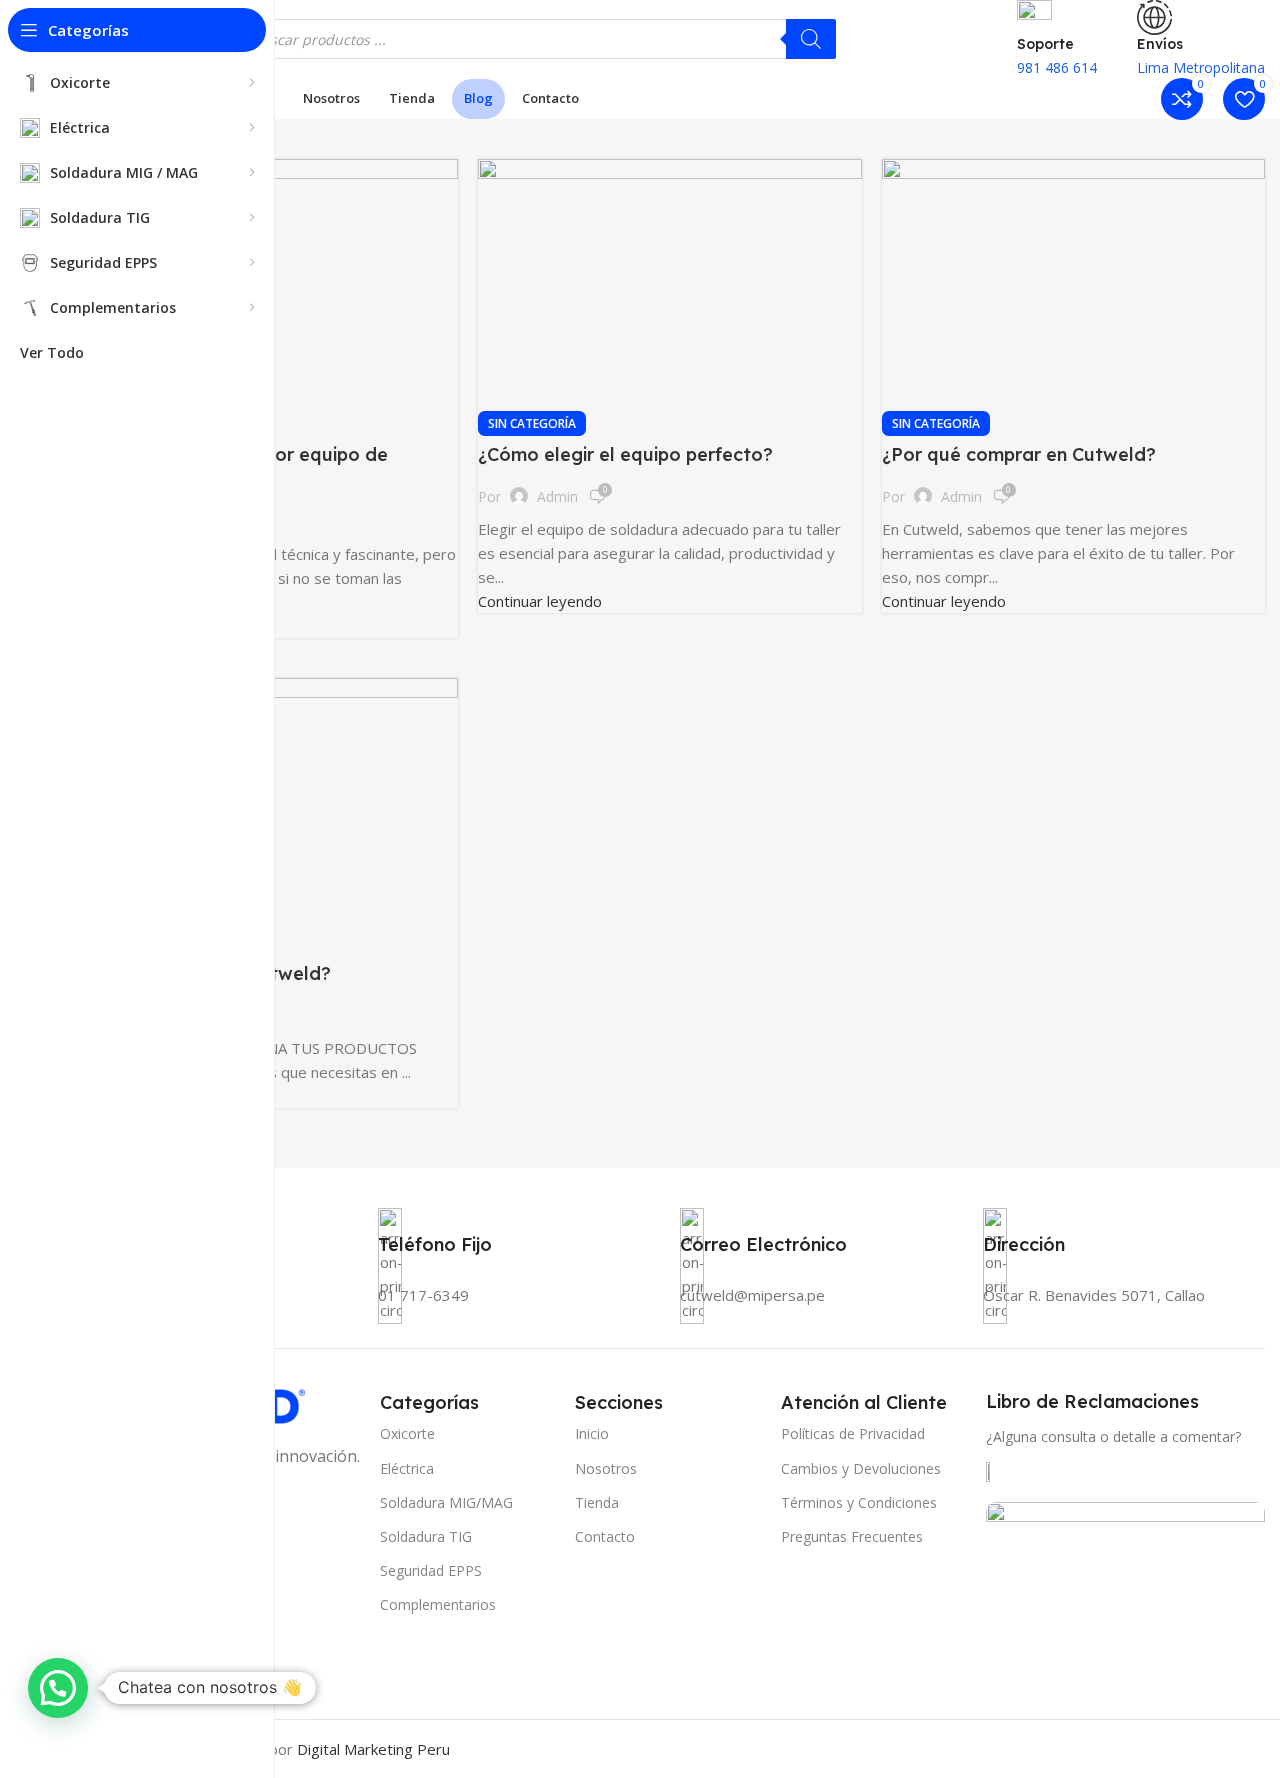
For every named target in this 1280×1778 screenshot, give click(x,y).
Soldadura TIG (426, 1536)
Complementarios (438, 1604)
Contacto (605, 1536)
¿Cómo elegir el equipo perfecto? (625, 454)
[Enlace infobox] (670, 59)
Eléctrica (407, 1468)
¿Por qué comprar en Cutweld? (1019, 454)
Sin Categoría (532, 423)
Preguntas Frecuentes (852, 1536)
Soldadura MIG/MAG (446, 1502)
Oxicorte (407, 1433)
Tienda (597, 1502)
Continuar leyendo (540, 601)
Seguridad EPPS (431, 1570)
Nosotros (606, 1468)
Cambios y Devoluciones (861, 1468)
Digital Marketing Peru (373, 1749)
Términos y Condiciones (859, 1502)
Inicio (592, 1433)
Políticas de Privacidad (853, 1433)
